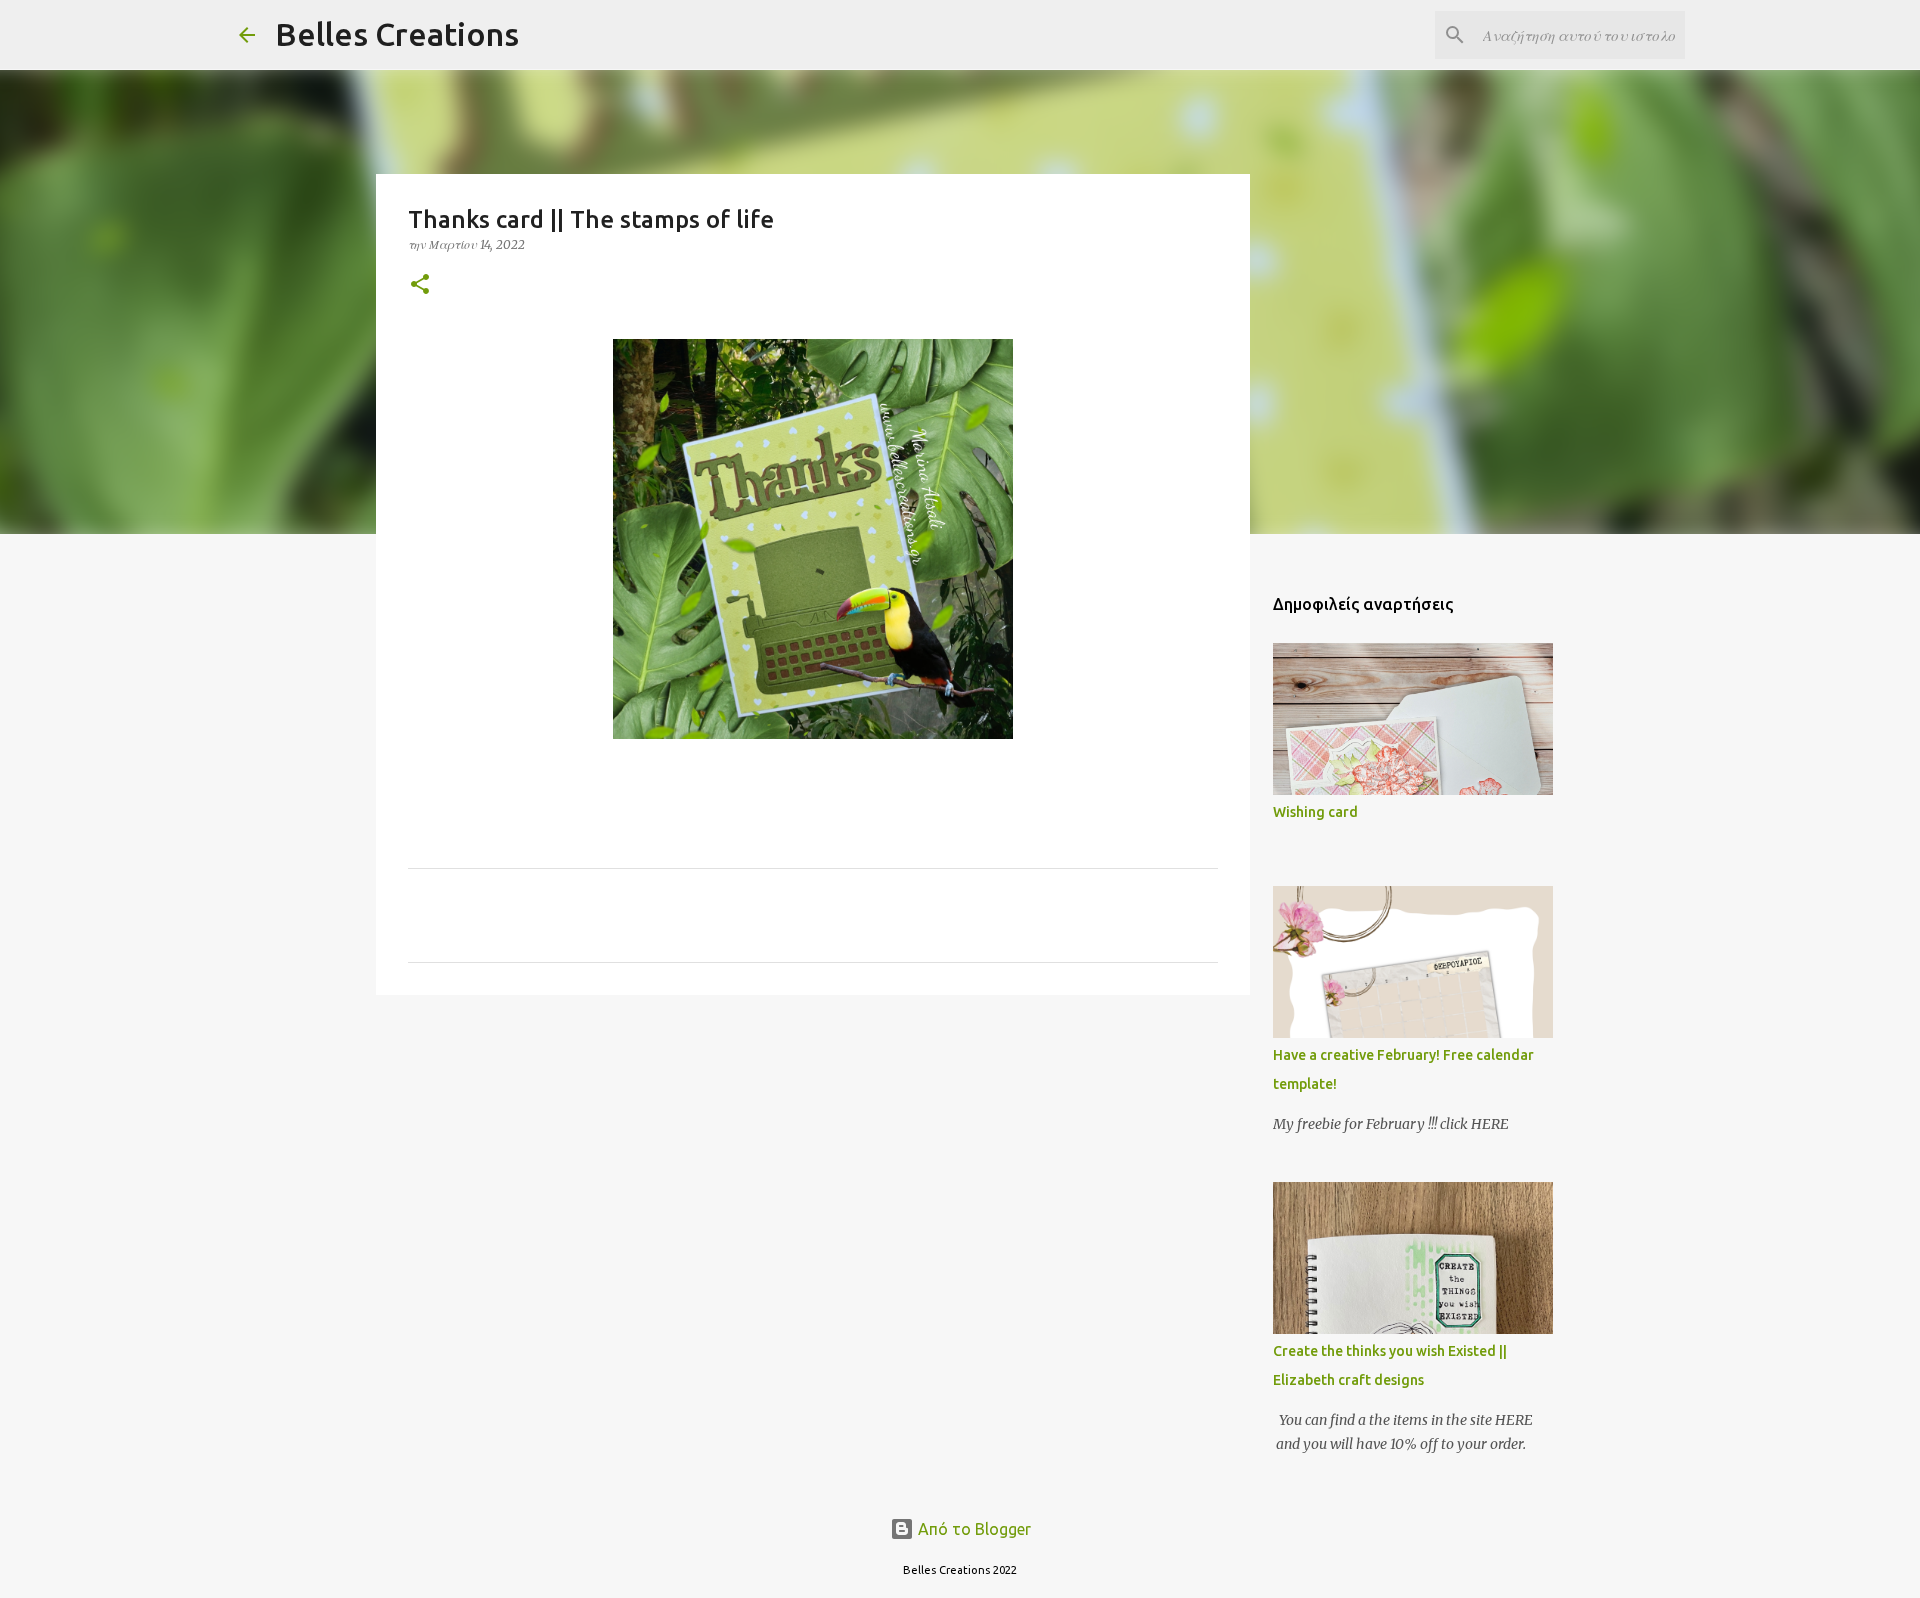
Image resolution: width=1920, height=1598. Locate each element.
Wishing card (1315, 812)
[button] (420, 285)
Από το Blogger (972, 1529)
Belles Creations (397, 34)
